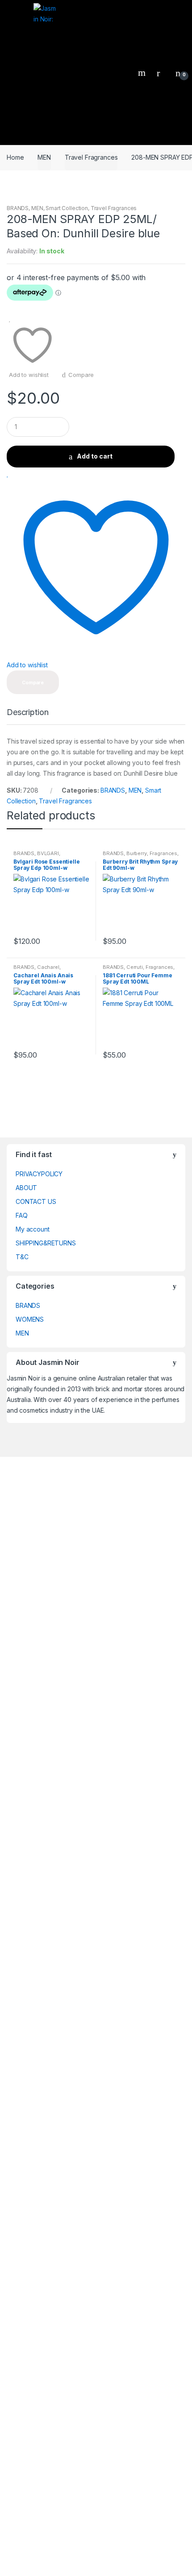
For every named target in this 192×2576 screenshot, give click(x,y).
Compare (81, 375)
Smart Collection (67, 208)
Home (15, 157)
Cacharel (48, 967)
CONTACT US (36, 1201)
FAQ (22, 1215)
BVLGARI (48, 853)
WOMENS (30, 1319)
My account (33, 1229)
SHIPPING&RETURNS (46, 1243)
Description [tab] (27, 713)
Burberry (137, 853)
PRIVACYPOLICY (39, 1174)
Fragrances (164, 853)
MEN (44, 157)
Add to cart (95, 456)
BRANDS (18, 208)
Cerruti (135, 967)
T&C (22, 1257)
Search (143, 73)
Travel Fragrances (91, 157)
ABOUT (26, 1188)
